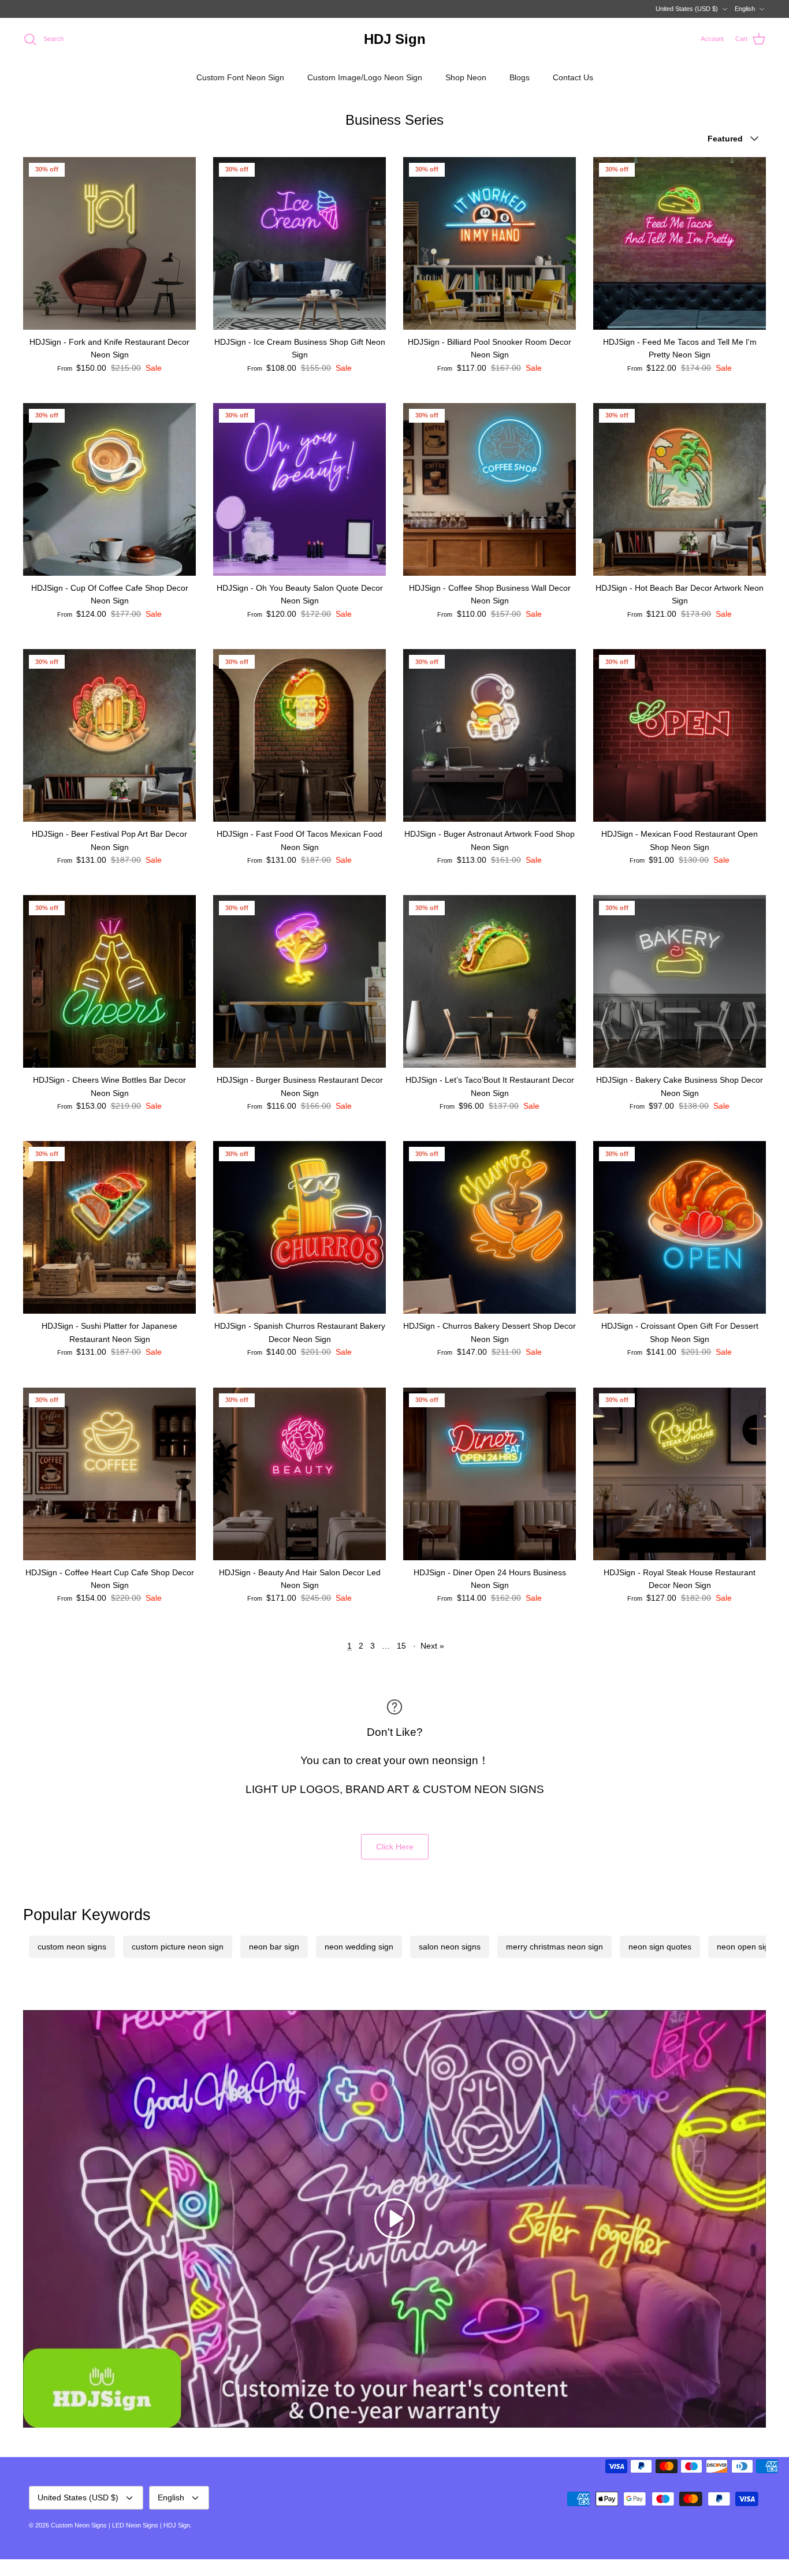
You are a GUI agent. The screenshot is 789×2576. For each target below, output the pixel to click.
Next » (432, 1646)
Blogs (520, 77)
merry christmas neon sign (554, 1947)
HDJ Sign (177, 2525)
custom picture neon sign (178, 1947)
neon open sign (745, 1947)
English (745, 9)
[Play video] (394, 2219)
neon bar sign (274, 1947)
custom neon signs (72, 1947)
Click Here (395, 1847)
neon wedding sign (359, 1947)
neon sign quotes (660, 1947)
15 (401, 1646)
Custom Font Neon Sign (240, 77)
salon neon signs (450, 1947)
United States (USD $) (687, 9)
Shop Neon (466, 77)
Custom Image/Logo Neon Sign (365, 77)
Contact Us (573, 77)
